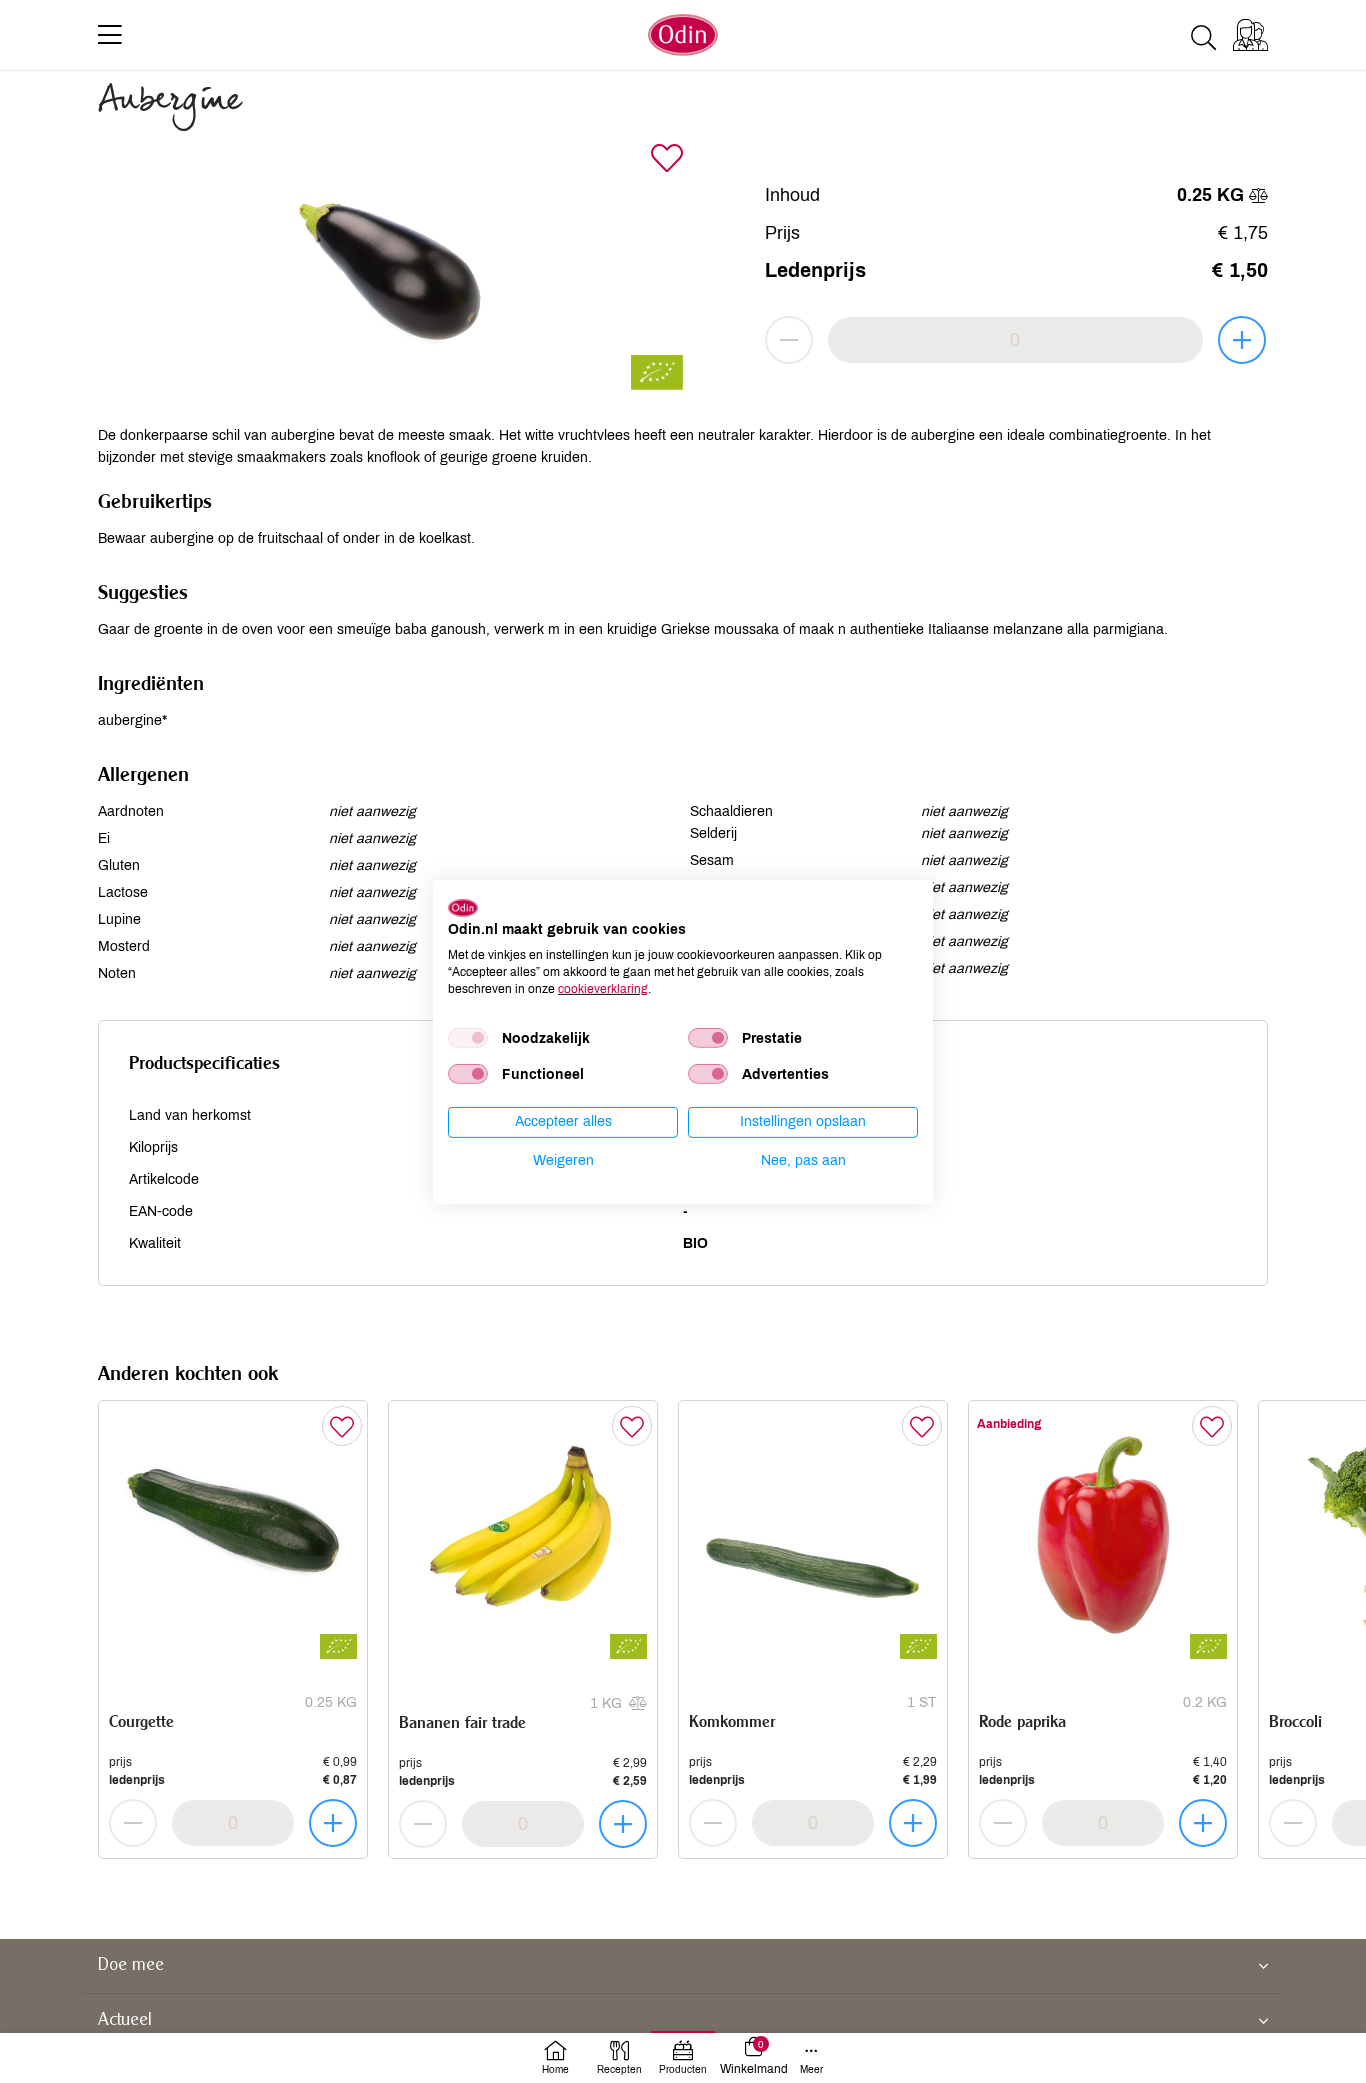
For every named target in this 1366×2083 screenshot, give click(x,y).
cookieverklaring (603, 988)
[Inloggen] (1250, 35)
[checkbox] (468, 1038)
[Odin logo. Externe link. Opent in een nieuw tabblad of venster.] (463, 907)
